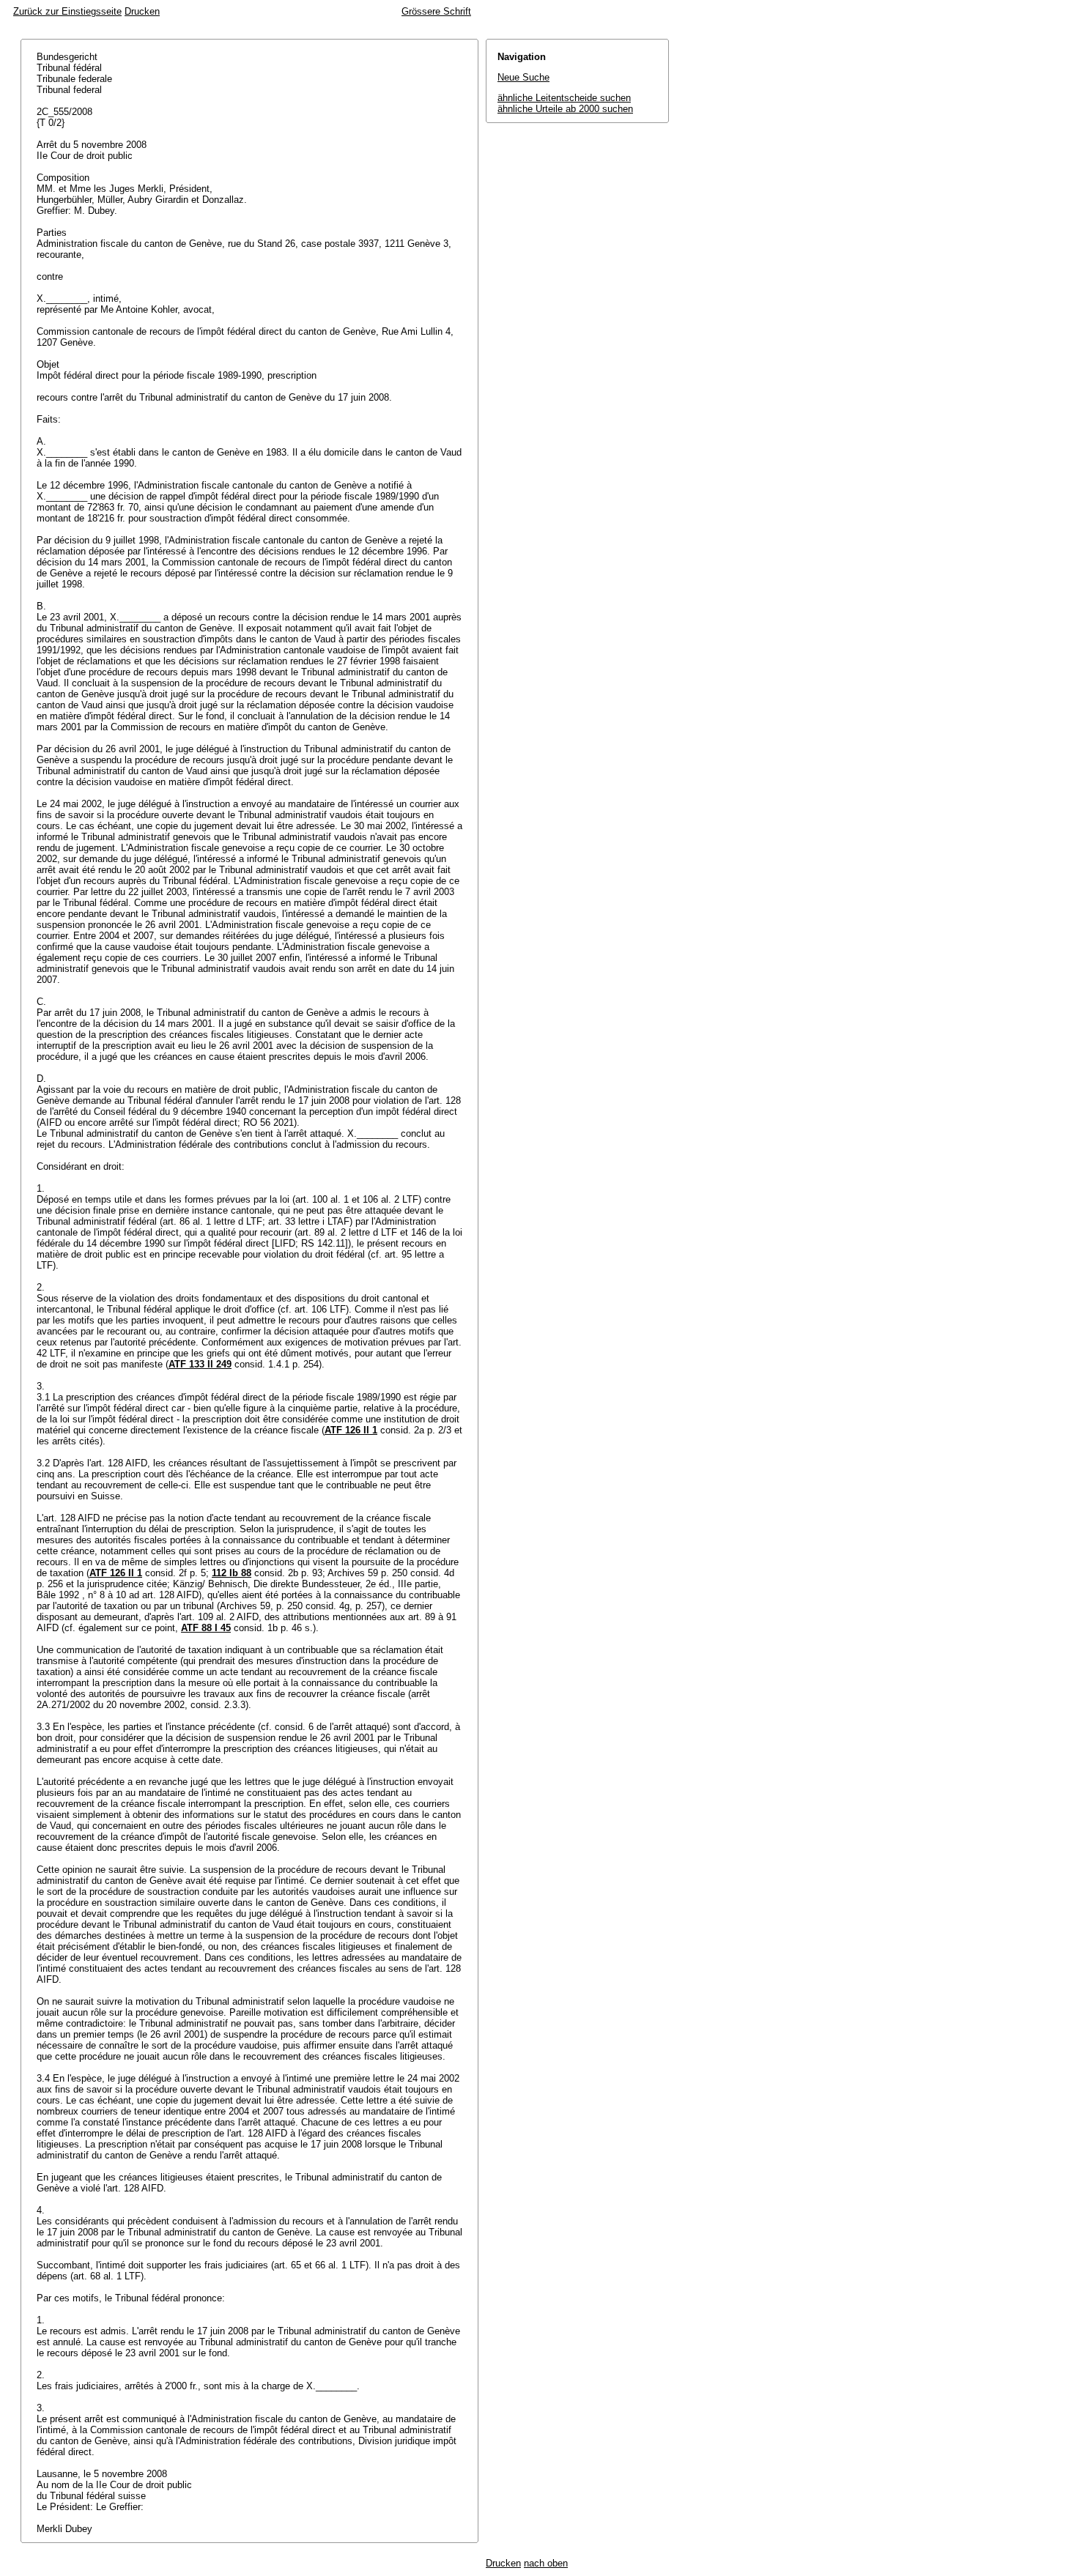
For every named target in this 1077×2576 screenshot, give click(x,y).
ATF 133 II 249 (200, 1364)
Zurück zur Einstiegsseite (67, 11)
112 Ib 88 (232, 1573)
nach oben (546, 2563)
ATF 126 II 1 (351, 1430)
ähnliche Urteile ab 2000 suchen (565, 109)
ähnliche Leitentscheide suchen (564, 98)
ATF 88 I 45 (206, 1628)
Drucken (142, 11)
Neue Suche (523, 77)
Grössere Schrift (436, 11)
